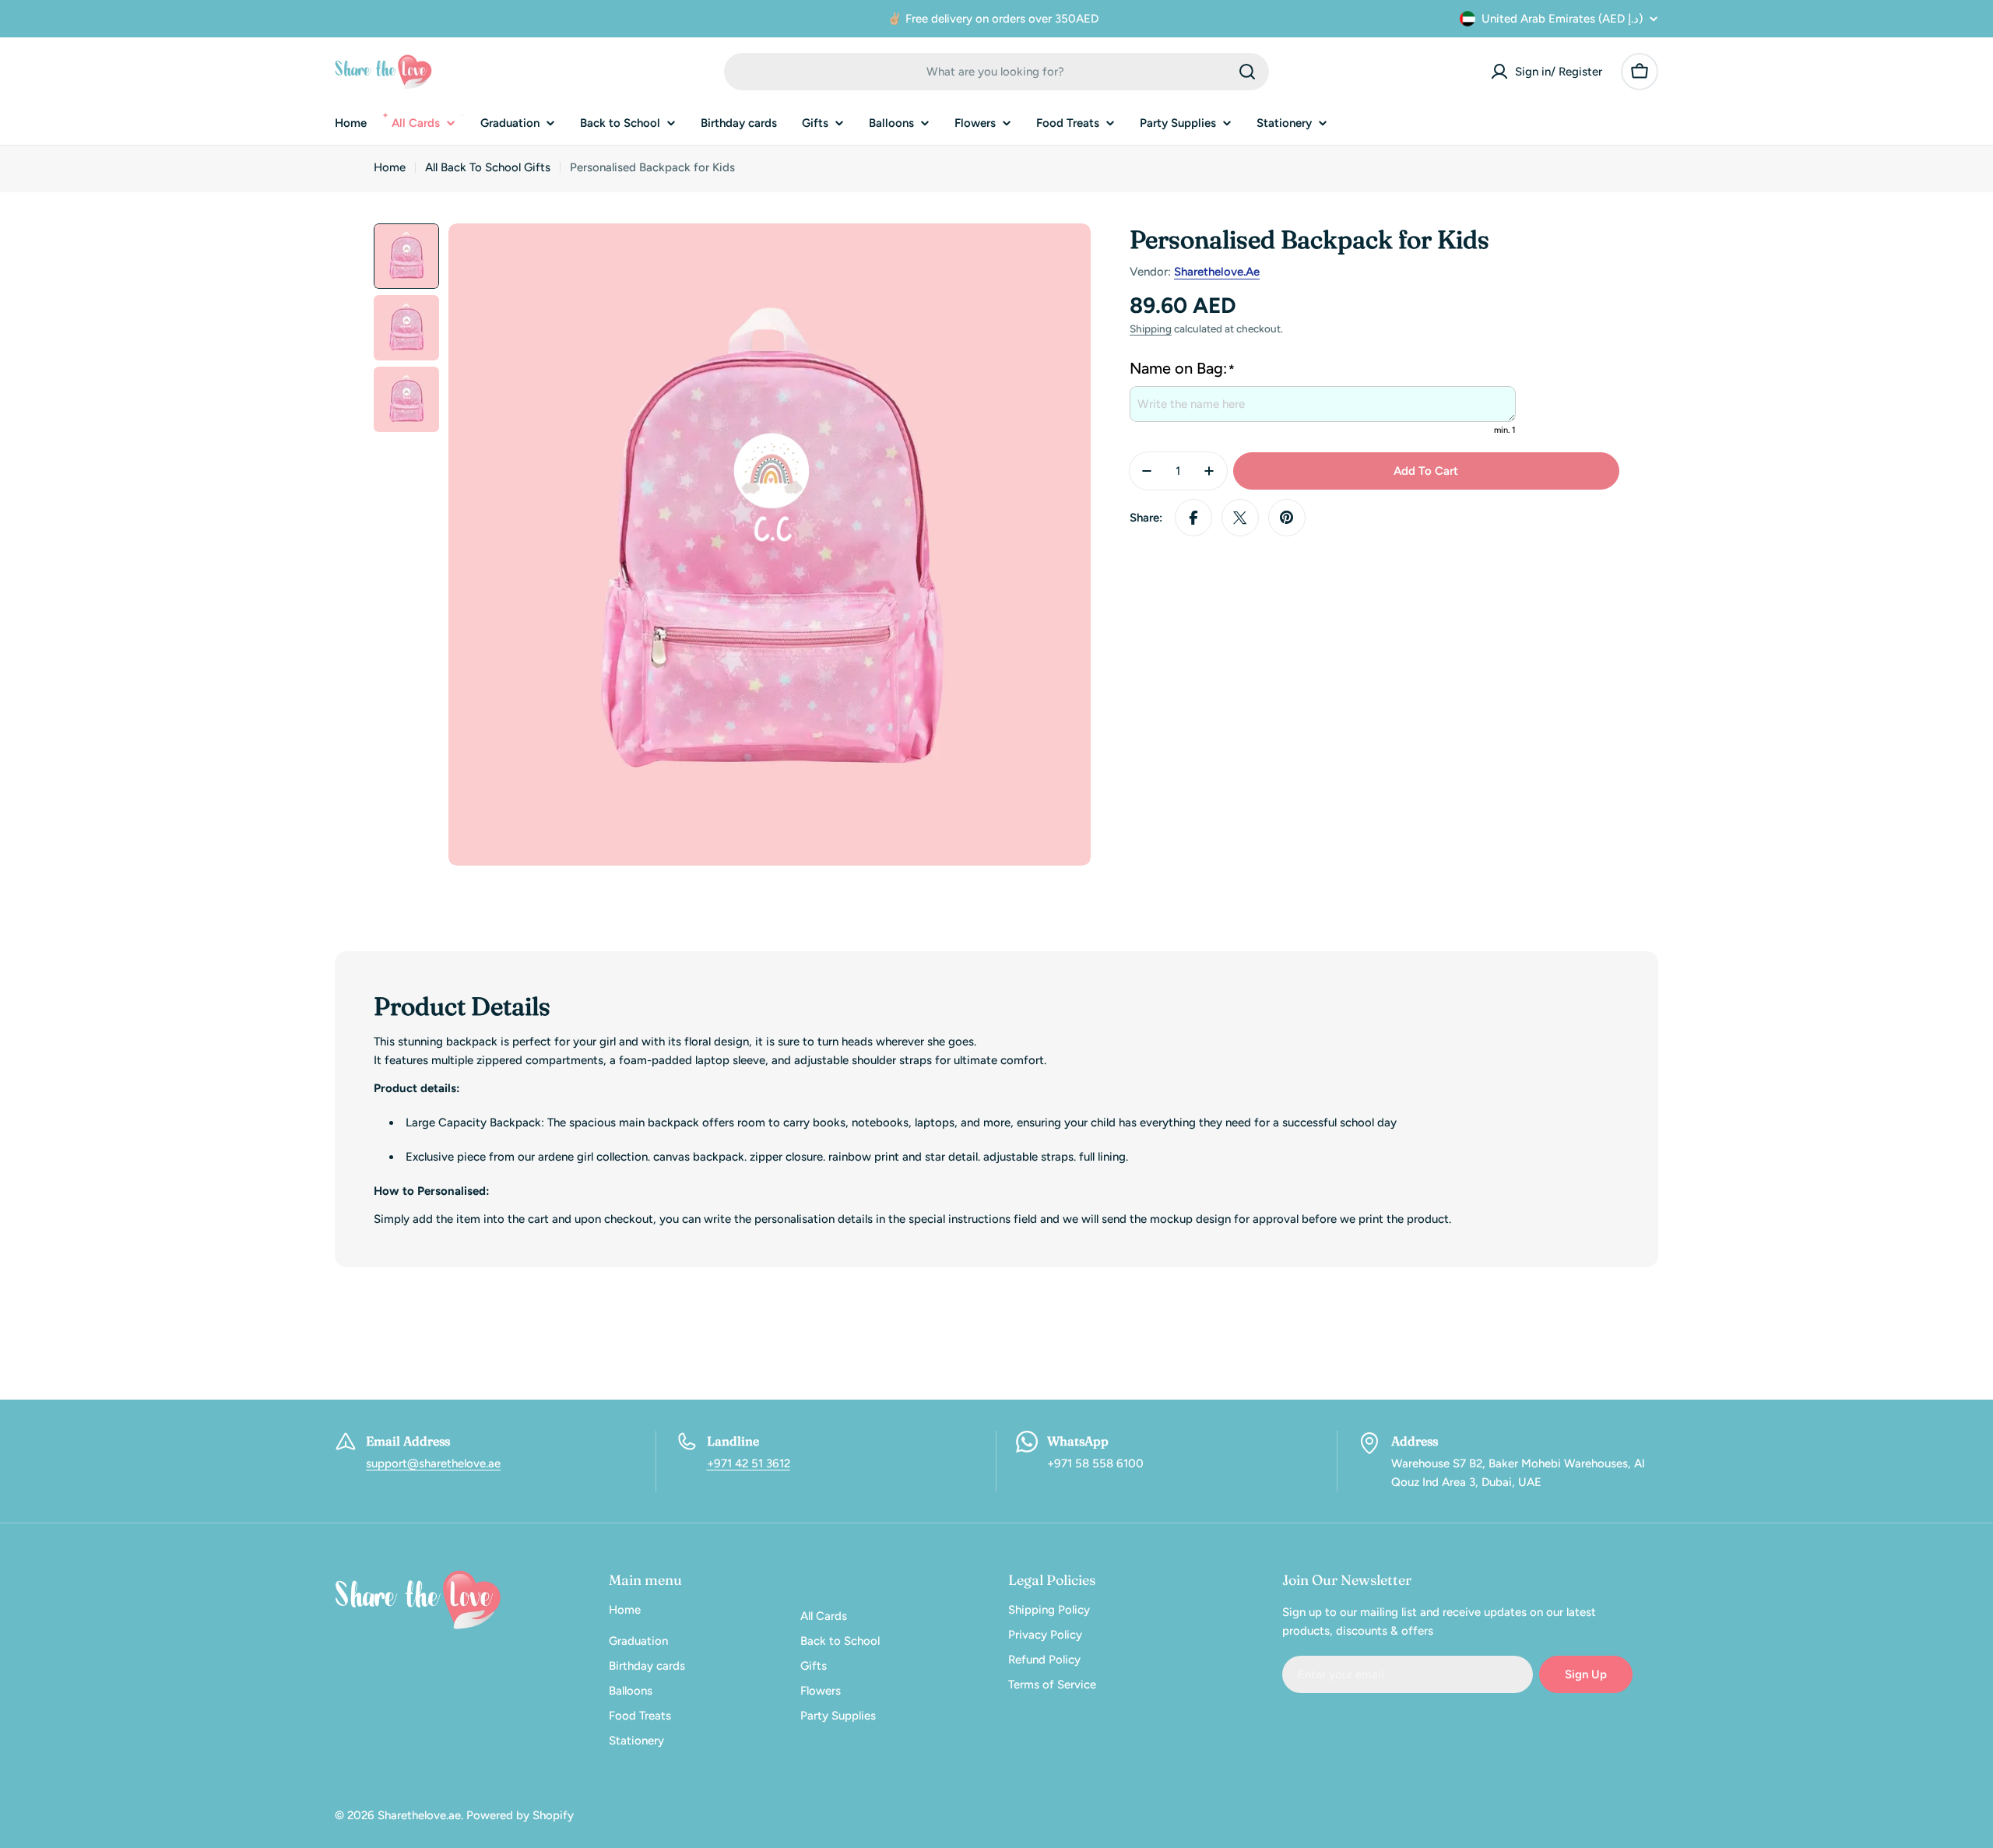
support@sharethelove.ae (433, 1463)
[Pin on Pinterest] (1287, 518)
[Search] (1247, 72)
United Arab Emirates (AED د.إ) (1562, 19)
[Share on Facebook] (1193, 518)
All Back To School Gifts (488, 167)
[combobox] (996, 72)
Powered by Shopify (520, 1815)
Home (390, 167)
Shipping (1151, 328)
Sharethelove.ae (1217, 272)
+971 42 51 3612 (749, 1463)
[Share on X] (1240, 518)
